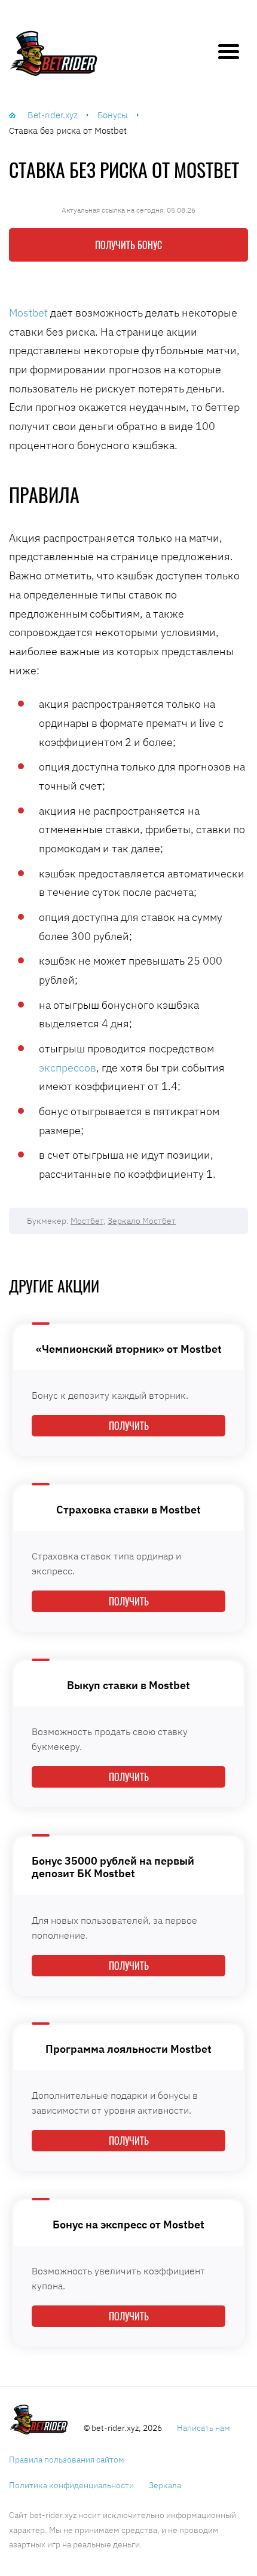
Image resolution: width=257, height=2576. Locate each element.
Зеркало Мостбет (142, 1221)
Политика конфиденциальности (71, 2485)
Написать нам (204, 2428)
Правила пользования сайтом (67, 2460)
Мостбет (87, 1221)
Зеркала (165, 2485)
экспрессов (68, 1068)
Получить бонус (128, 245)
